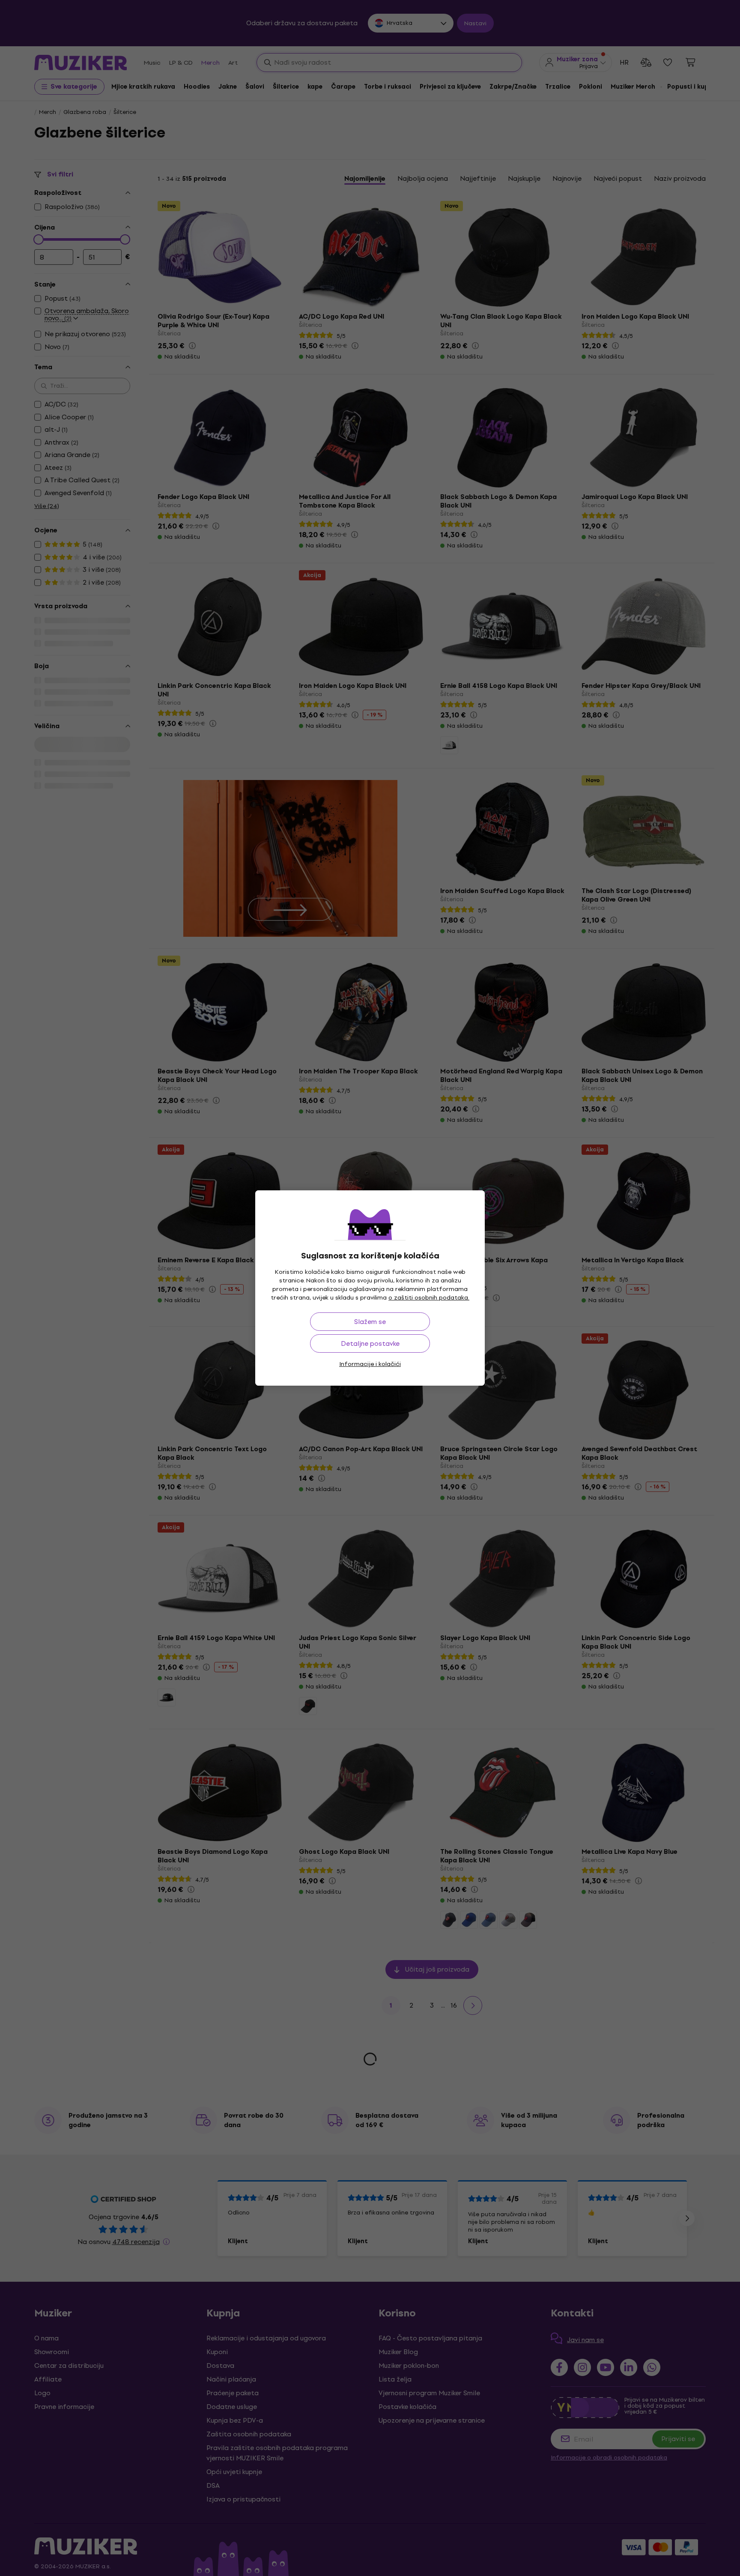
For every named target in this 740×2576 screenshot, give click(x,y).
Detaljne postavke (370, 1343)
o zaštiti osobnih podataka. (429, 1298)
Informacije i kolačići (370, 1364)
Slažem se (370, 1322)
